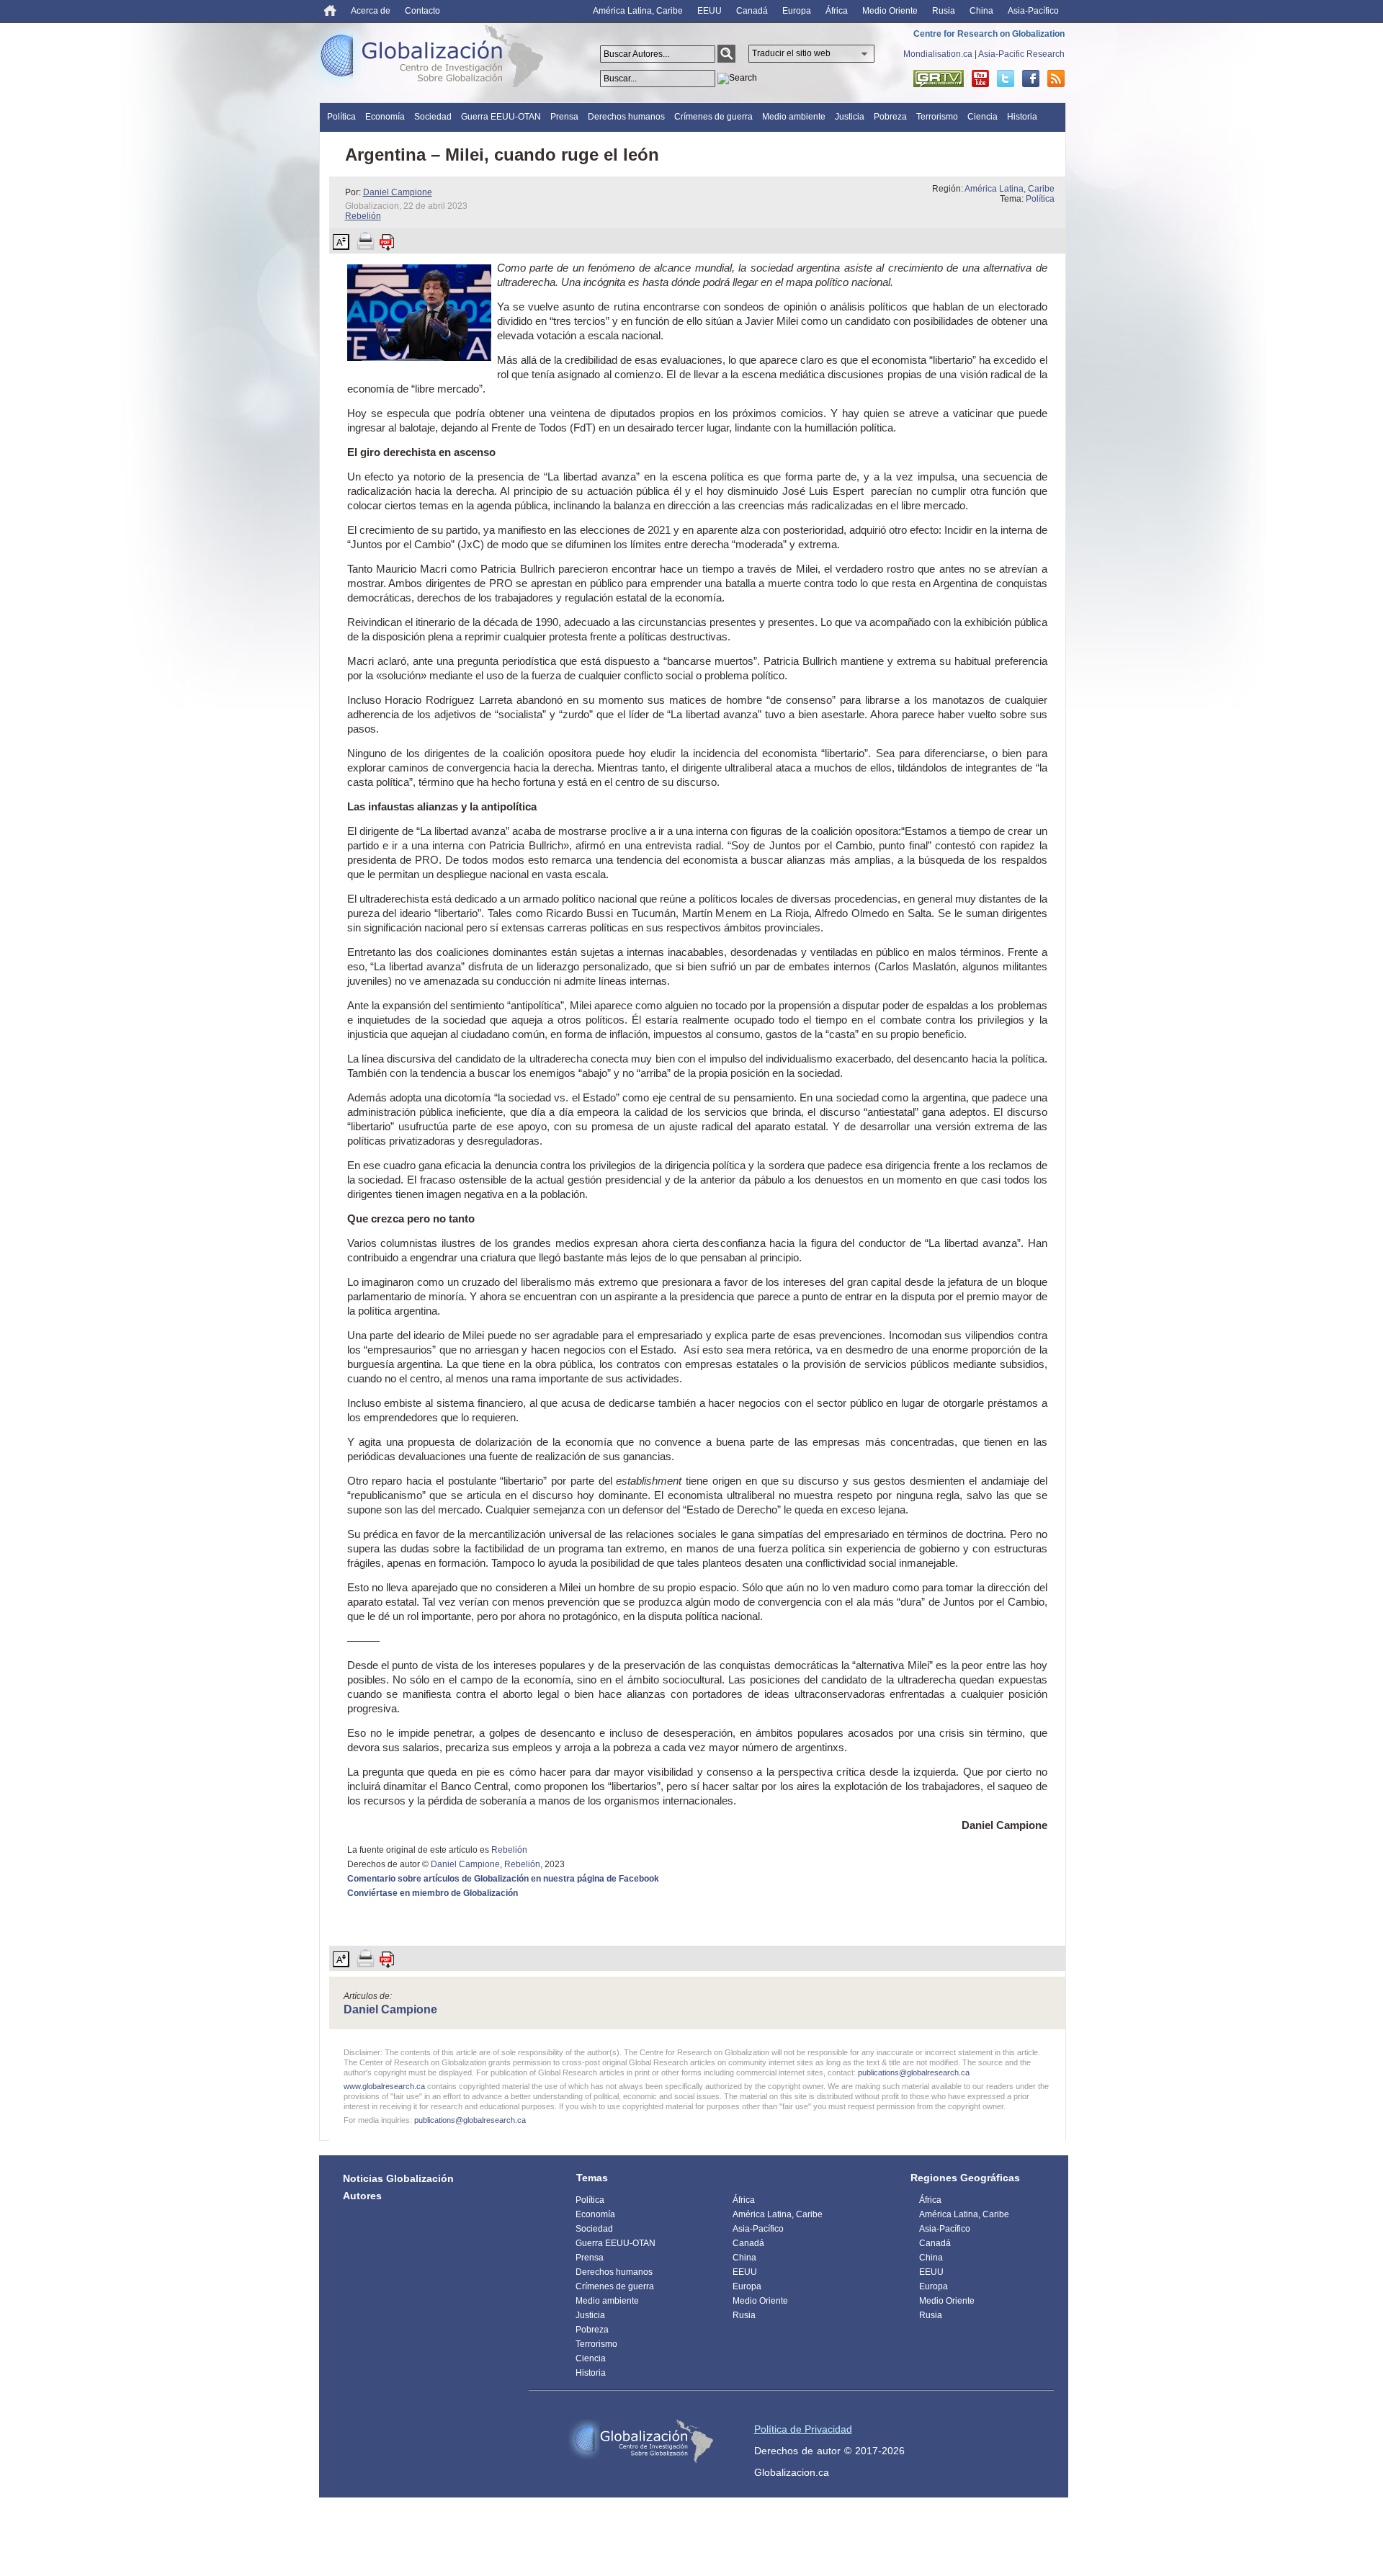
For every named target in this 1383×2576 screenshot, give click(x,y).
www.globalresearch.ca (384, 2086)
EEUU (710, 11)
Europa (797, 11)
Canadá (752, 11)
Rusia (944, 11)
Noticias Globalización (398, 2178)
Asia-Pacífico (1033, 11)
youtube (980, 79)
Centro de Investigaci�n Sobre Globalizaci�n (641, 2441)
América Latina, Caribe (638, 11)
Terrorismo (937, 117)
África (837, 11)
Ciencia (983, 117)
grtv (939, 79)
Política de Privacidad (803, 2429)
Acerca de (371, 11)
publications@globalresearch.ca (914, 2072)
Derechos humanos (626, 117)
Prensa (564, 117)
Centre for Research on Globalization (989, 34)
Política (341, 117)
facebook (1031, 79)
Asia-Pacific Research (1021, 54)
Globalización (435, 59)
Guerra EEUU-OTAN (501, 117)
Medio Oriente (890, 11)
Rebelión (363, 216)
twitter (1006, 79)
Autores (362, 2196)
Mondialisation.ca (938, 54)
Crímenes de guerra (713, 117)
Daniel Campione (398, 192)
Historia (1022, 117)
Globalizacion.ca (792, 2472)
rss (1056, 79)
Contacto (422, 11)
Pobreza (890, 117)
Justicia (850, 117)
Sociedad (433, 117)
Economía (385, 117)
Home (330, 10)
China (981, 11)
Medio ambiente (794, 117)
